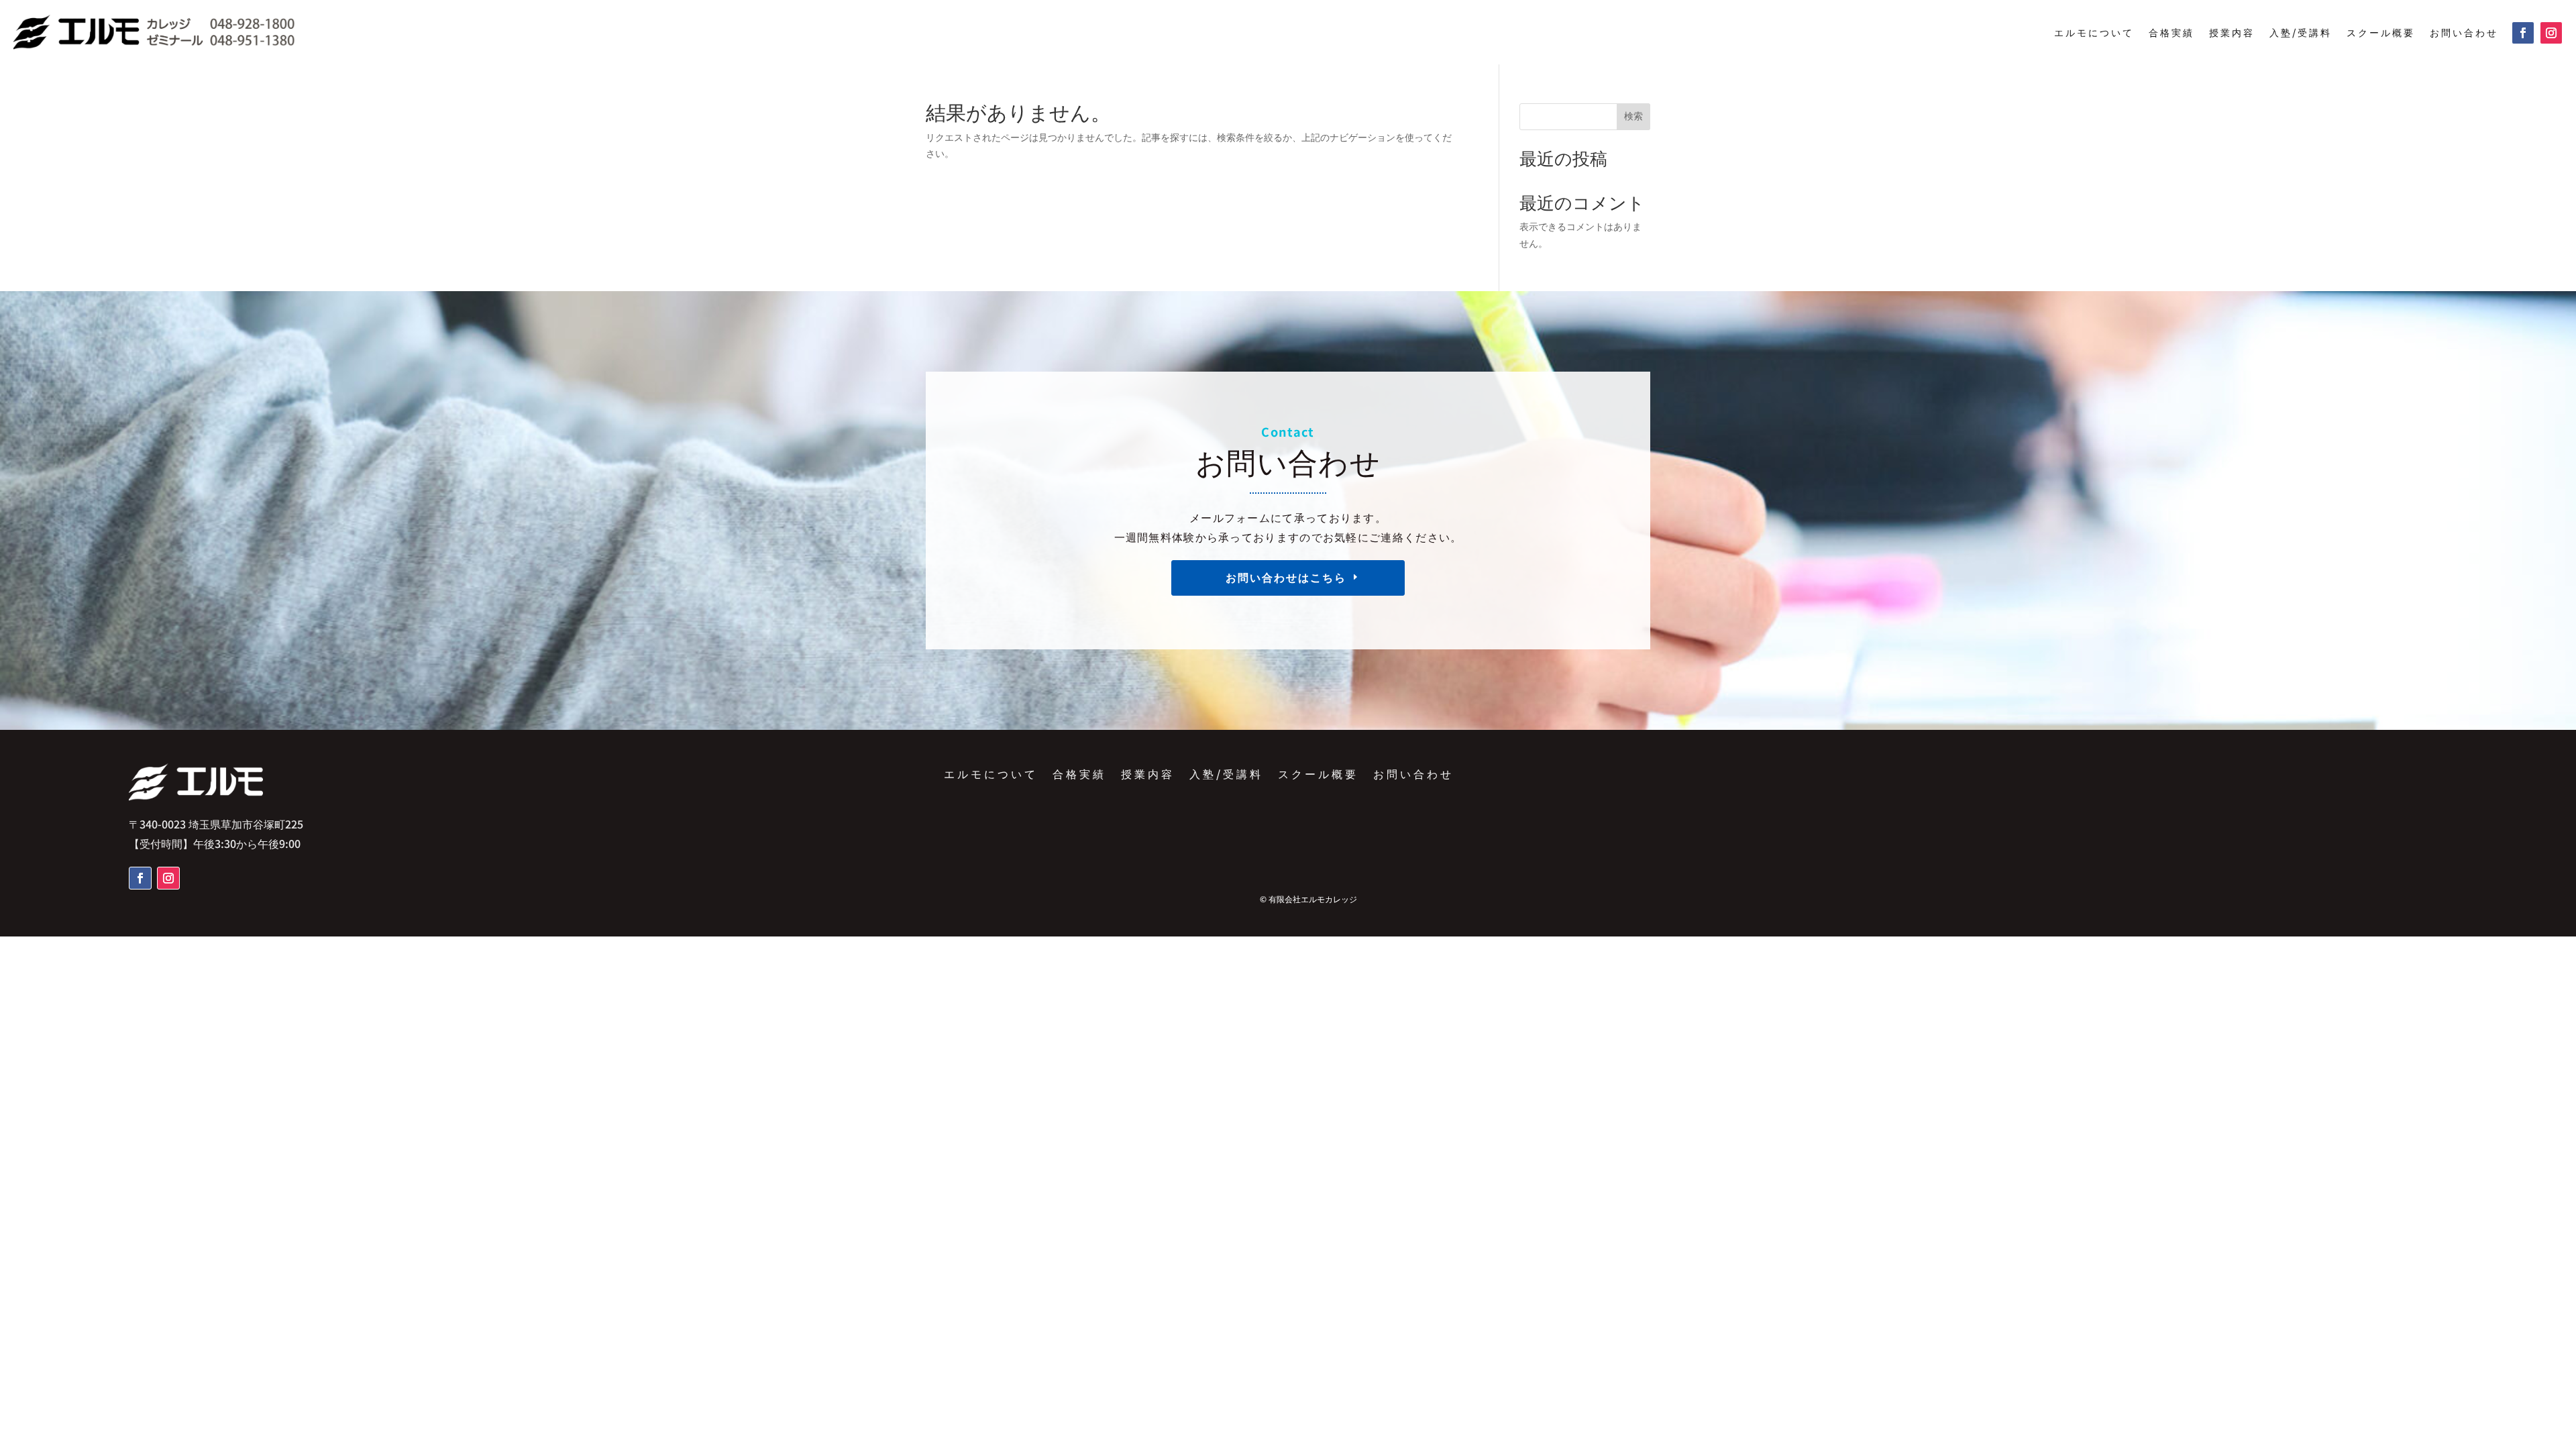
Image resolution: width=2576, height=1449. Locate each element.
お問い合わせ (2464, 32)
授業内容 (2232, 32)
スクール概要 (2381, 32)
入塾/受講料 (2301, 32)
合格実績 (2171, 32)
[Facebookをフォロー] (2523, 33)
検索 (1633, 116)
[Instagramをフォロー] (2551, 33)
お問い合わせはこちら (1286, 577)
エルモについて (2094, 32)
